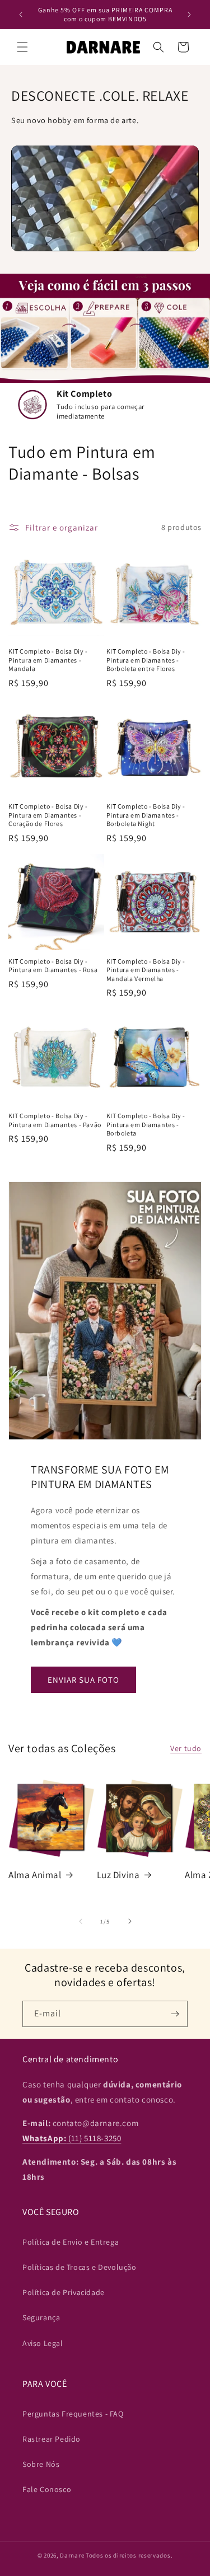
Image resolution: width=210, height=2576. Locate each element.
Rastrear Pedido (52, 2439)
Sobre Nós (41, 2464)
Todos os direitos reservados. (129, 2555)
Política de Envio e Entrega (71, 2242)
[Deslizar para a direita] (130, 1921)
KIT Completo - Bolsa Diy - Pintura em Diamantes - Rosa (53, 966)
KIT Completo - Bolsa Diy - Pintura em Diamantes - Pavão (55, 1120)
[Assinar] (175, 2014)
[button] (22, 47)
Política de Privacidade (64, 2292)
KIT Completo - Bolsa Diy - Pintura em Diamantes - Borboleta (146, 1124)
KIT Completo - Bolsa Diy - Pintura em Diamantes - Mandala (48, 660)
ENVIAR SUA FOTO (83, 1680)
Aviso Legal (43, 2343)
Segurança (41, 2317)
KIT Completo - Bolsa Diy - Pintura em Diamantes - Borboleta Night (146, 815)
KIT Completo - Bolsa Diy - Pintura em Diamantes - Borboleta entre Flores (146, 660)
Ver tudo (186, 1748)
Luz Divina (118, 1875)
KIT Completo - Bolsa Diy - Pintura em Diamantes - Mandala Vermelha (146, 970)
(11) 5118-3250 (72, 2138)
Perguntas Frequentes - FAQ (73, 2414)
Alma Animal (35, 1875)
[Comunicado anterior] (21, 15)
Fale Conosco (47, 2489)
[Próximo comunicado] (189, 15)
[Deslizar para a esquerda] (81, 1921)
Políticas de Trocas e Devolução (80, 2267)
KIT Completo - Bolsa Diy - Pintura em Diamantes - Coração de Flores (48, 815)
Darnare (72, 2555)
